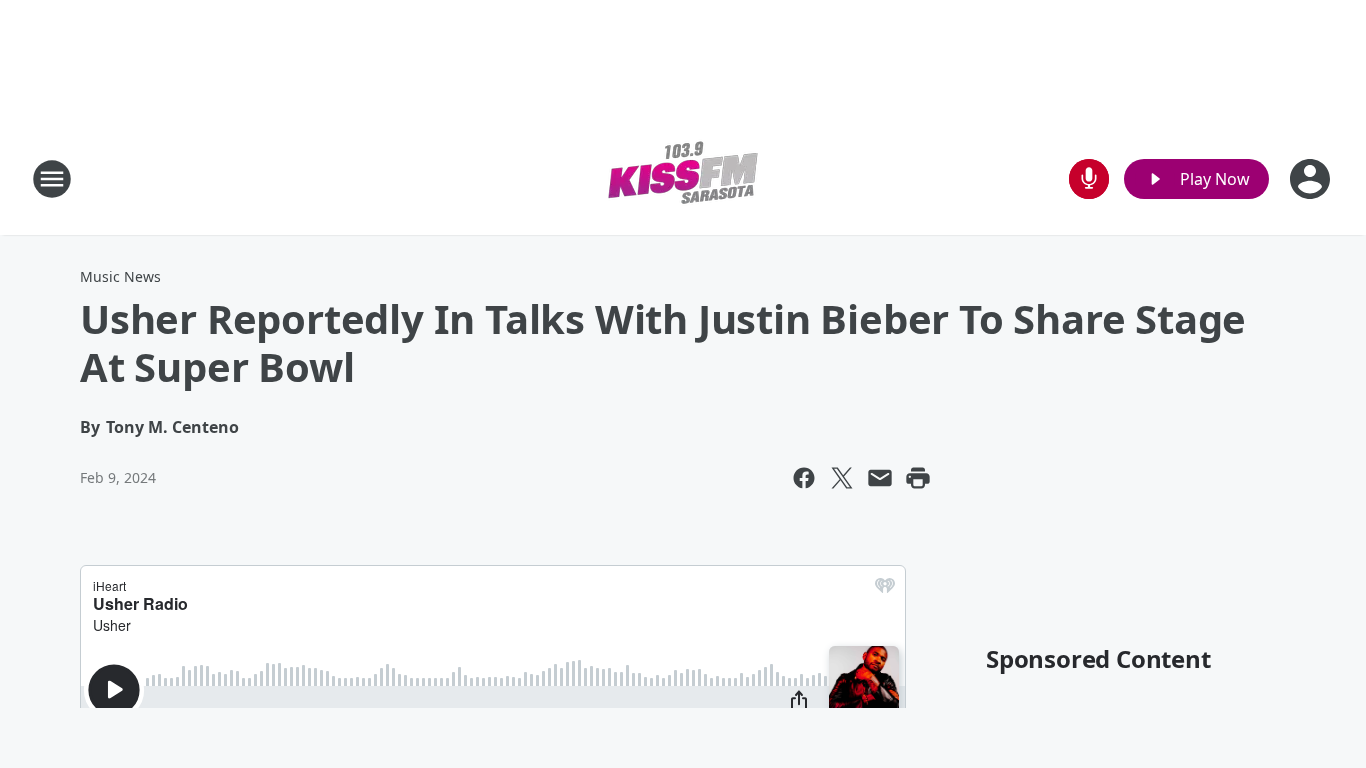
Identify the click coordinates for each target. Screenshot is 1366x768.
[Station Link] (683, 178)
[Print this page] (918, 478)
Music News (120, 276)
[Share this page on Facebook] (804, 478)
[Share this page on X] (842, 478)
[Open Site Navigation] (52, 179)
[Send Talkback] (1089, 179)
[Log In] (1312, 179)
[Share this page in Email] (880, 478)
